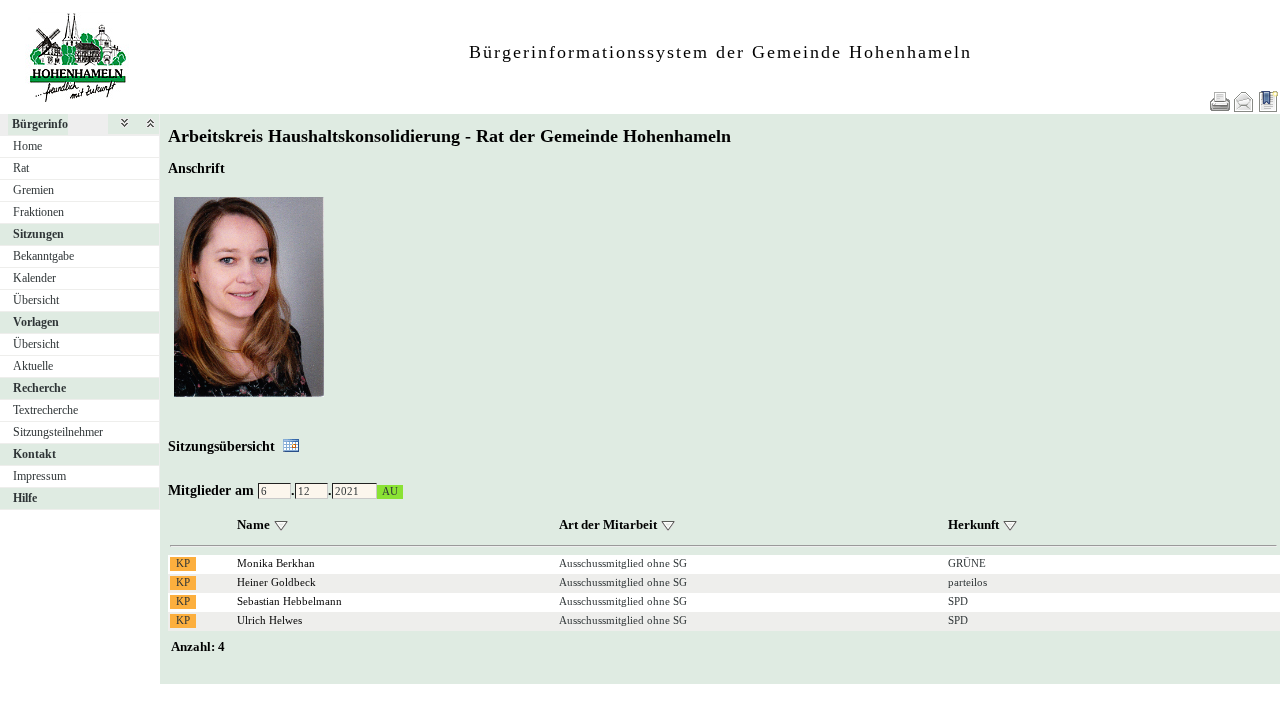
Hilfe (25, 498)
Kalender (34, 278)
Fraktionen (38, 212)
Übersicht (36, 300)
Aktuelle (33, 366)
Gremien (33, 190)
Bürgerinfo (40, 124)
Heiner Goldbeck (276, 582)
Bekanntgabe (43, 256)
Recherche (39, 388)
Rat (21, 168)
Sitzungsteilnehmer (58, 432)
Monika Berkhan (276, 563)
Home (27, 146)
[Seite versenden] (1244, 101)
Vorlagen (36, 322)
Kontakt (34, 454)
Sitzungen (38, 234)
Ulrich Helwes (269, 620)
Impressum (39, 476)
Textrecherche (45, 410)
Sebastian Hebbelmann (289, 601)
